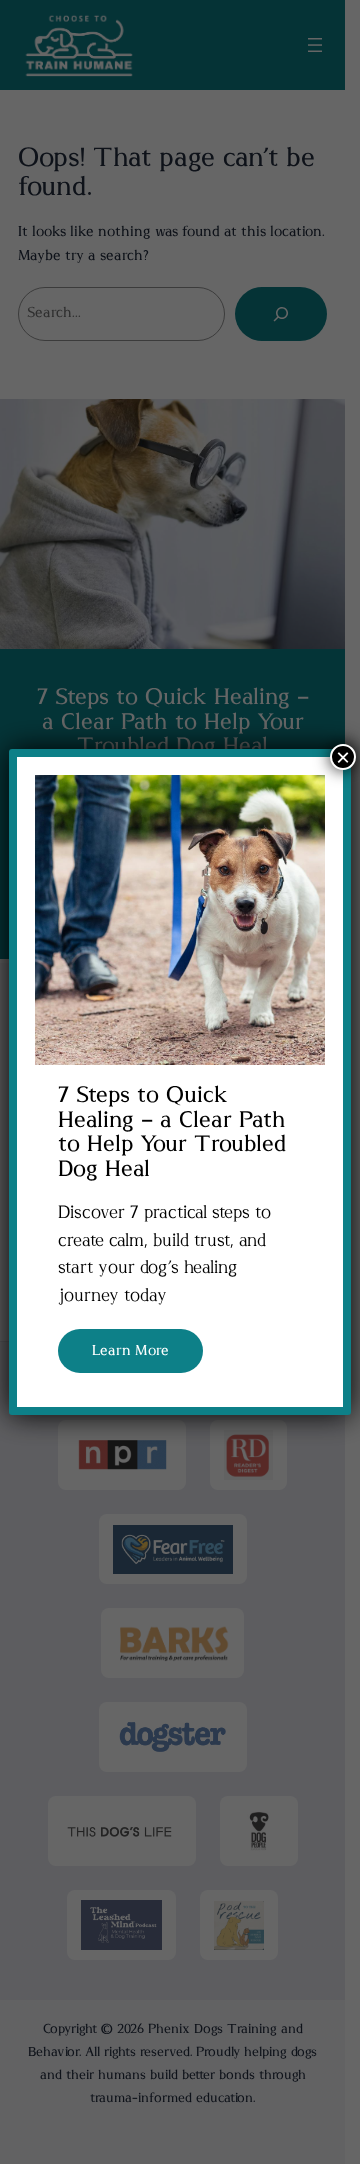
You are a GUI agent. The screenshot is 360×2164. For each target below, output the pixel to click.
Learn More (130, 1351)
